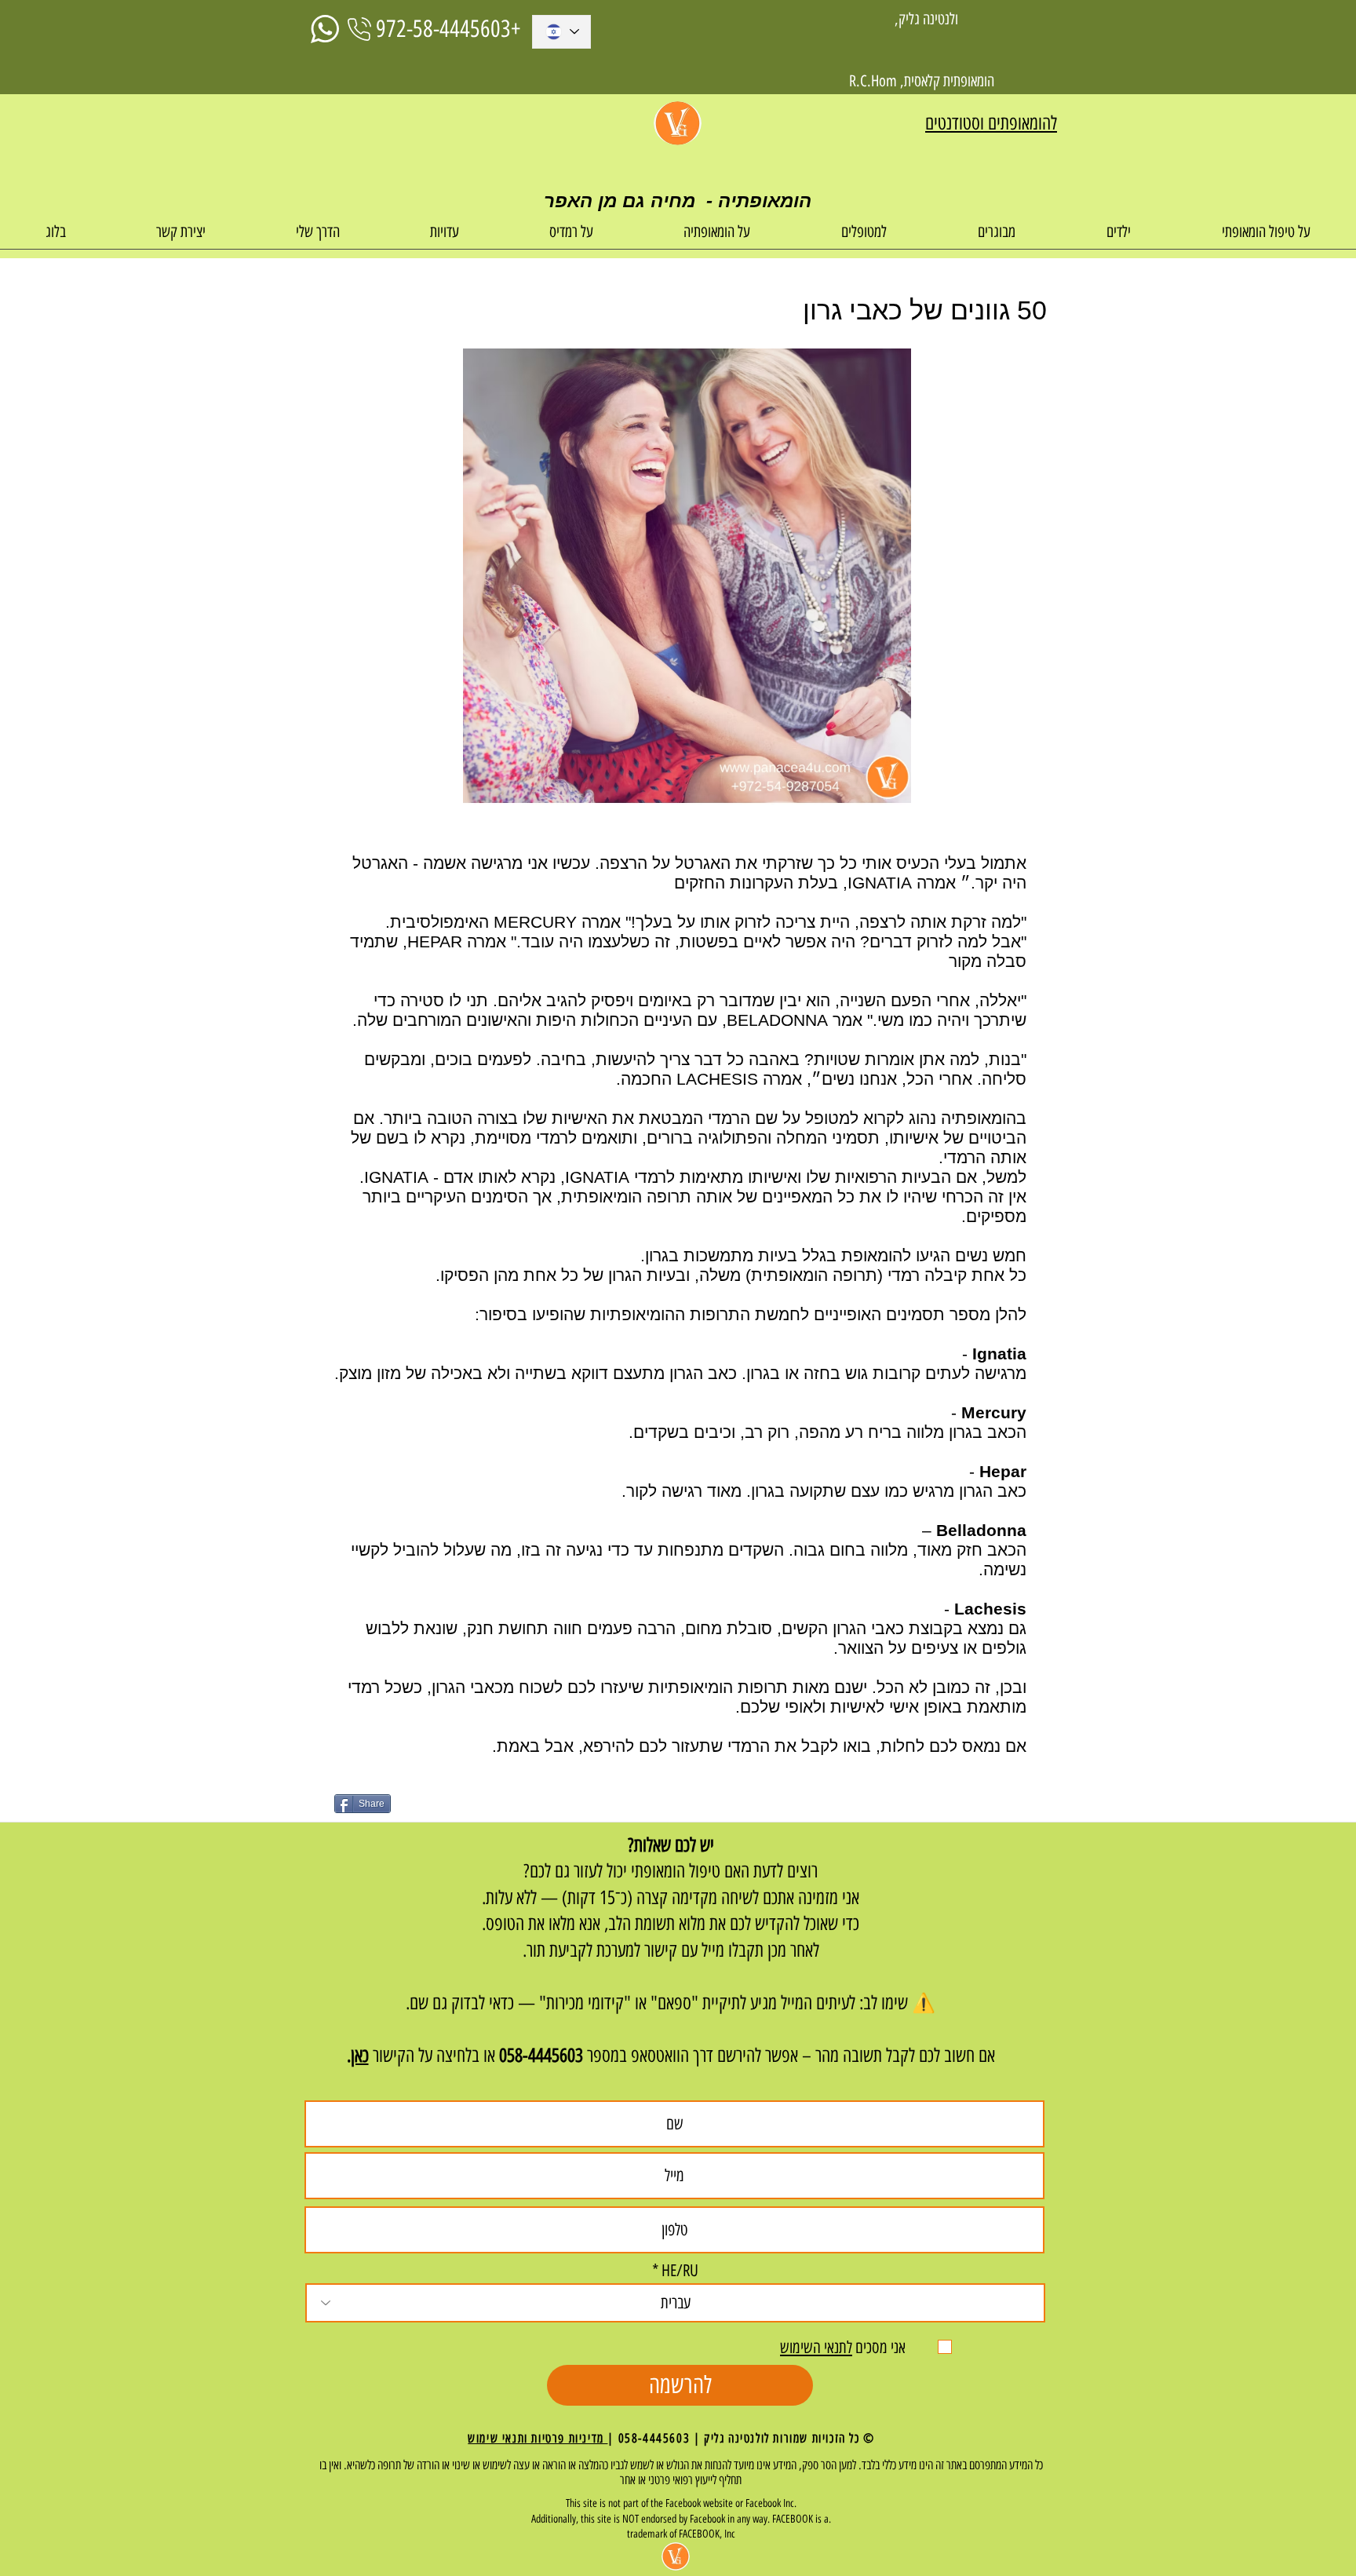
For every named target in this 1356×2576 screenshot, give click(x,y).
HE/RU (680, 2270)
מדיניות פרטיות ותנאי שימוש (538, 2438)
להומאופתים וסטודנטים (991, 123)
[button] (1266, 237)
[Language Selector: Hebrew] (561, 32)
